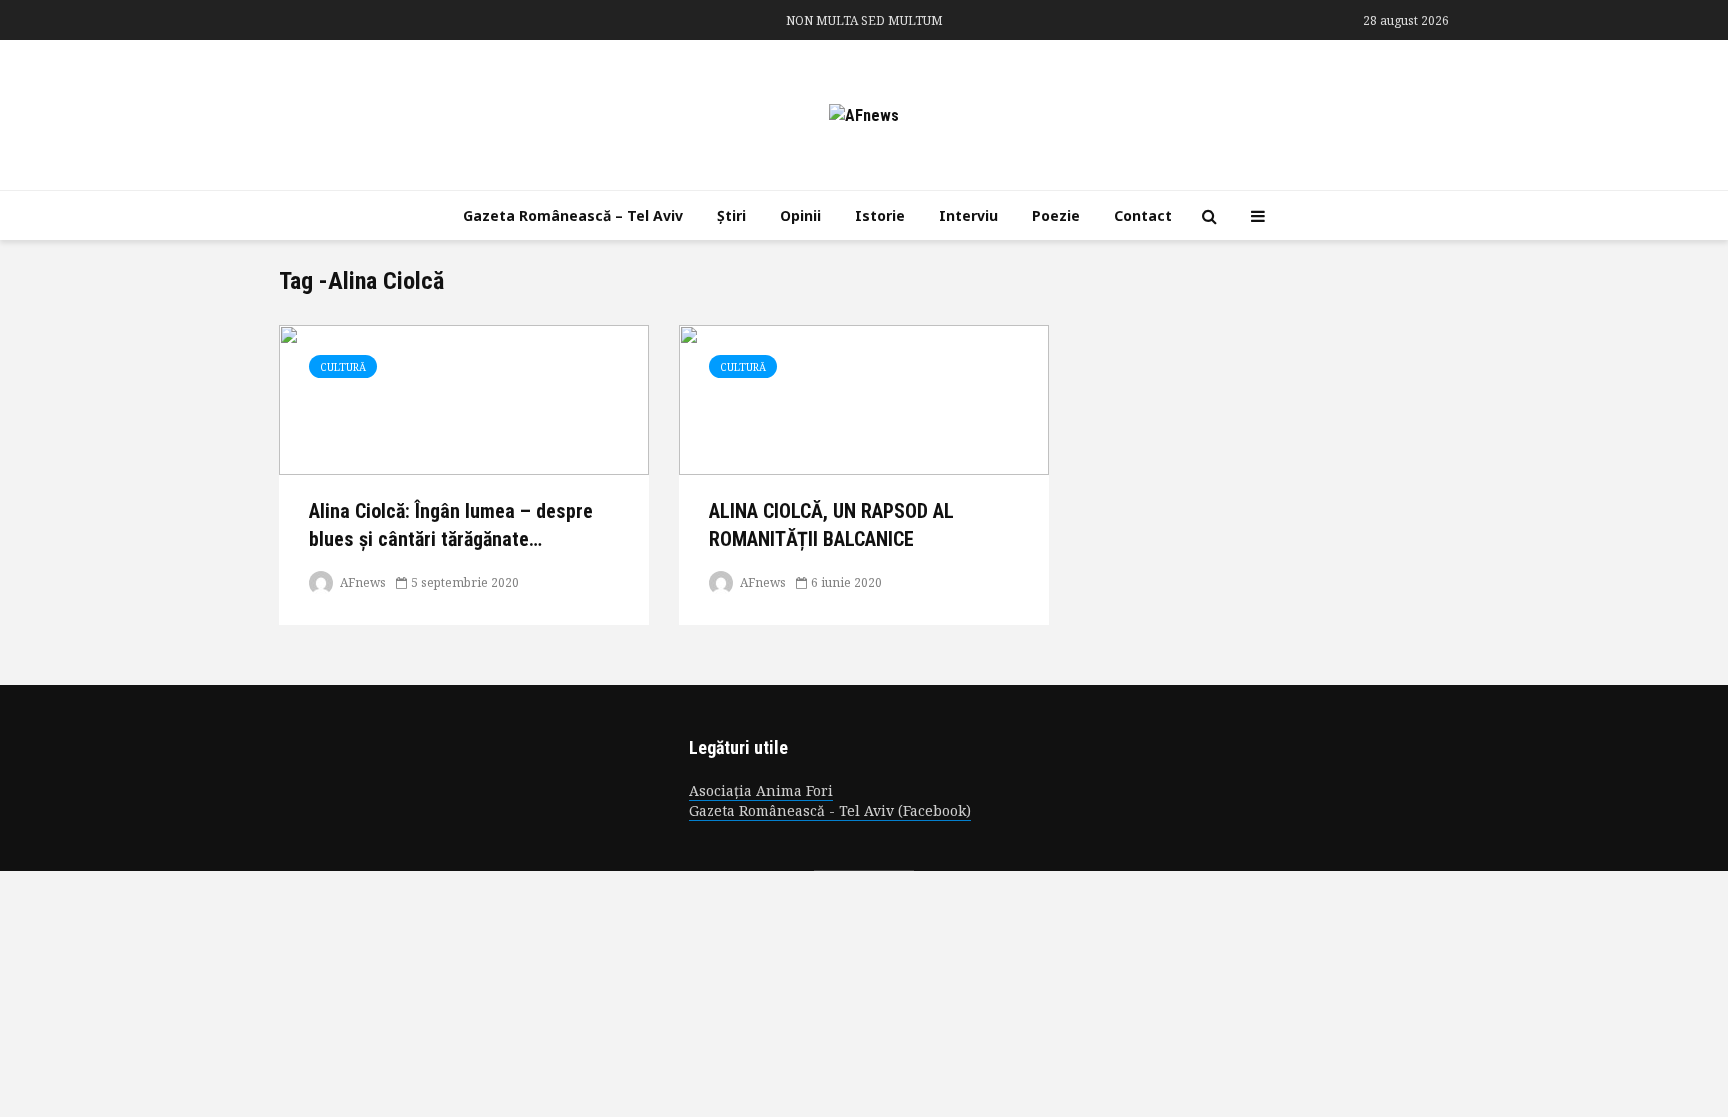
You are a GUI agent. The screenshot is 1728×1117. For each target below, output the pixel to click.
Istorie (880, 215)
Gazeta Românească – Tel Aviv (573, 215)
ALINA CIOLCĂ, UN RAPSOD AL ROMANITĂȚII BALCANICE (831, 524)
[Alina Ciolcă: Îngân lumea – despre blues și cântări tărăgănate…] (464, 398)
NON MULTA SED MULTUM (864, 20)
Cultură (343, 367)
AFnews (361, 582)
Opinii (800, 215)
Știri (731, 215)
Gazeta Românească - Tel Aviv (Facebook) (830, 810)
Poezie (1056, 215)
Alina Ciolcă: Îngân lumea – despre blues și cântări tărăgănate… (451, 524)
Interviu (968, 215)
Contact (1143, 215)
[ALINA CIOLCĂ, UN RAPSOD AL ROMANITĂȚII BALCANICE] (864, 398)
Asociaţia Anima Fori (761, 790)
